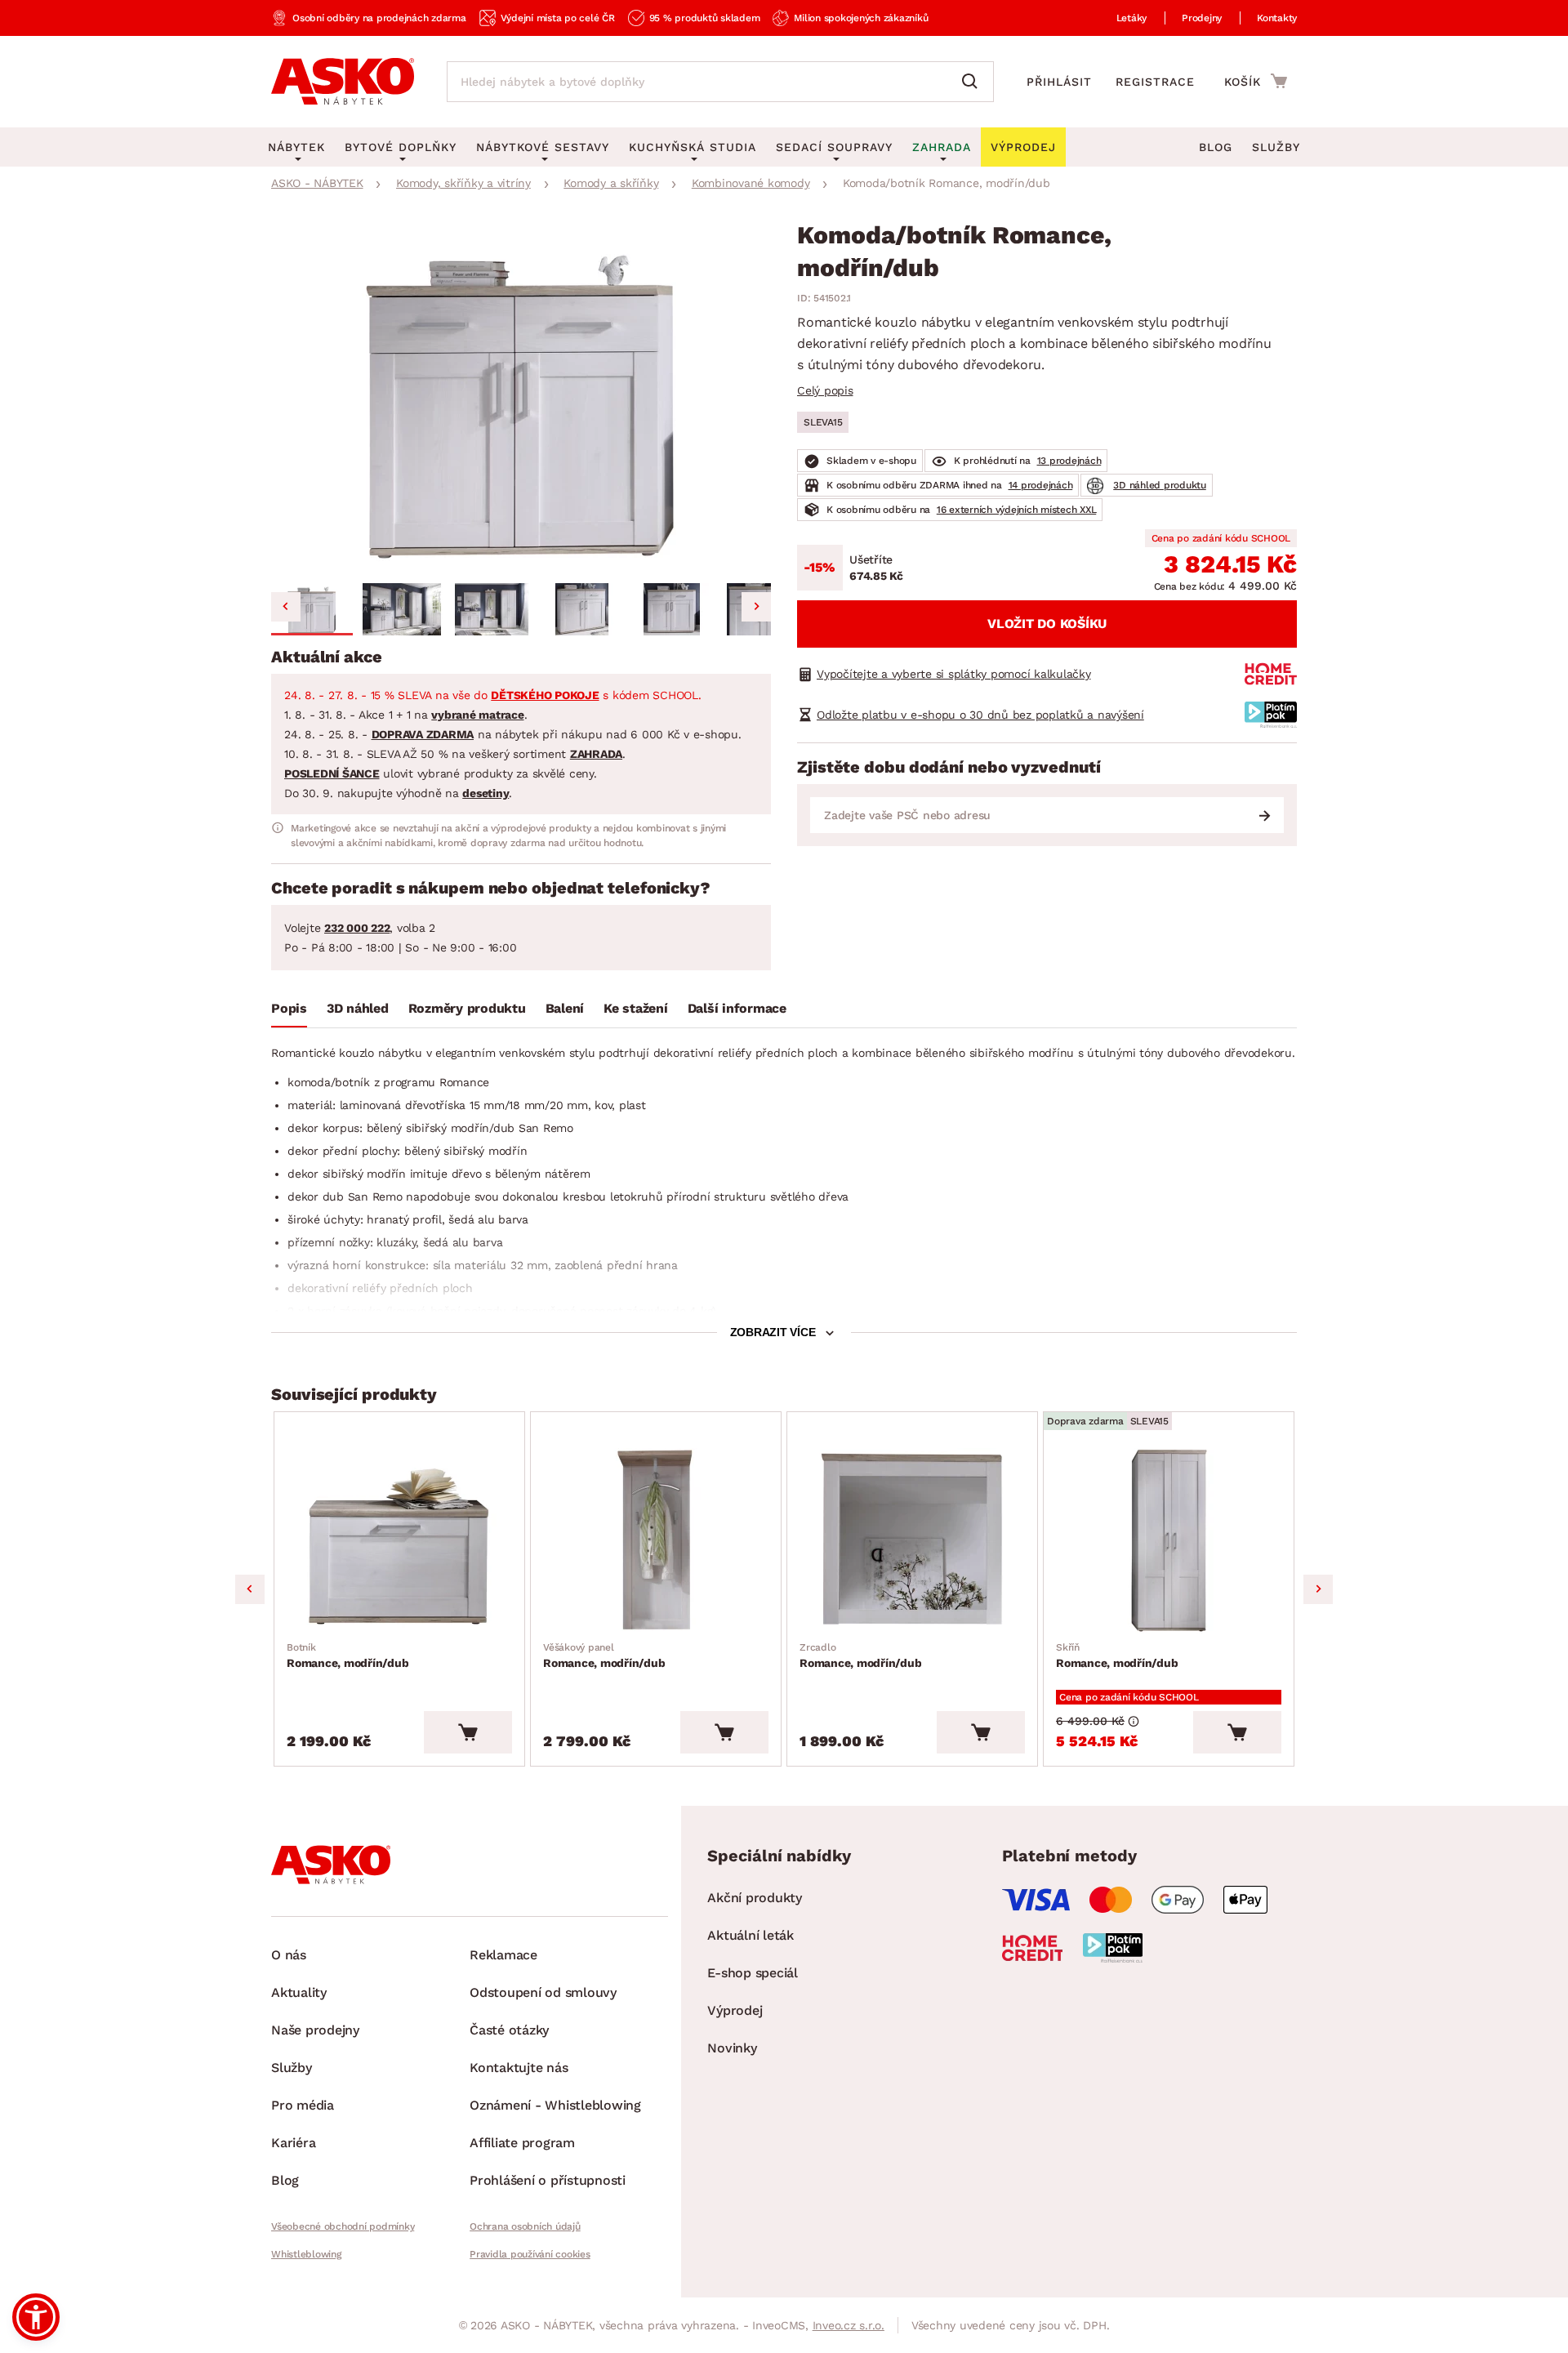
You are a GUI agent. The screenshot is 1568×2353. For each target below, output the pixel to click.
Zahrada (942, 147)
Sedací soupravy (834, 147)
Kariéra (293, 2143)
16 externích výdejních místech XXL (1017, 510)
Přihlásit (1059, 82)
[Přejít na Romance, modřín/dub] (399, 1541)
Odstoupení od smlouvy (543, 1992)
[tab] (289, 1012)
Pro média (303, 2105)
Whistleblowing (306, 2254)
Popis (289, 1008)
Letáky (1132, 18)
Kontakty (1277, 18)
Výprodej (735, 2010)
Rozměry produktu (467, 1008)
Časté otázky (509, 2030)
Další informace (737, 1008)
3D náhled (358, 1008)
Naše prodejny (315, 2030)
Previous (250, 1589)
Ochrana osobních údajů (525, 2226)
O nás (289, 1955)
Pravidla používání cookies (530, 2254)
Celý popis (825, 390)
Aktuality (299, 1992)
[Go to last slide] (286, 607)
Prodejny (1202, 18)
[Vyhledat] (973, 82)
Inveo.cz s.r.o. (849, 2325)
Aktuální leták (751, 1935)
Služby (1276, 147)
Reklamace (503, 1955)
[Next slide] (756, 607)
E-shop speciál (753, 1973)
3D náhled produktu (1160, 485)
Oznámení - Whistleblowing (555, 2105)
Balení (565, 1008)
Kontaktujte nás (519, 2068)
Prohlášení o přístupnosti (548, 2180)
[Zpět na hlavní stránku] (343, 82)
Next (1318, 1589)
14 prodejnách (1041, 485)
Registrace (1155, 82)
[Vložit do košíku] (468, 1732)
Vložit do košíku (1047, 624)
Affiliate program (522, 2143)
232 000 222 (357, 928)
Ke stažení (636, 1008)
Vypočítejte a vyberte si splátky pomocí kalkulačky (954, 674)
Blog (1216, 147)
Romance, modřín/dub (347, 1656)
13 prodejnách (1069, 461)
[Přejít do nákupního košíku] (1256, 81)
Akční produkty (755, 1898)
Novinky (732, 2048)
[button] (312, 609)
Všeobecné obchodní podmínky (343, 2226)
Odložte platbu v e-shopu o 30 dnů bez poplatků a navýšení (980, 715)
